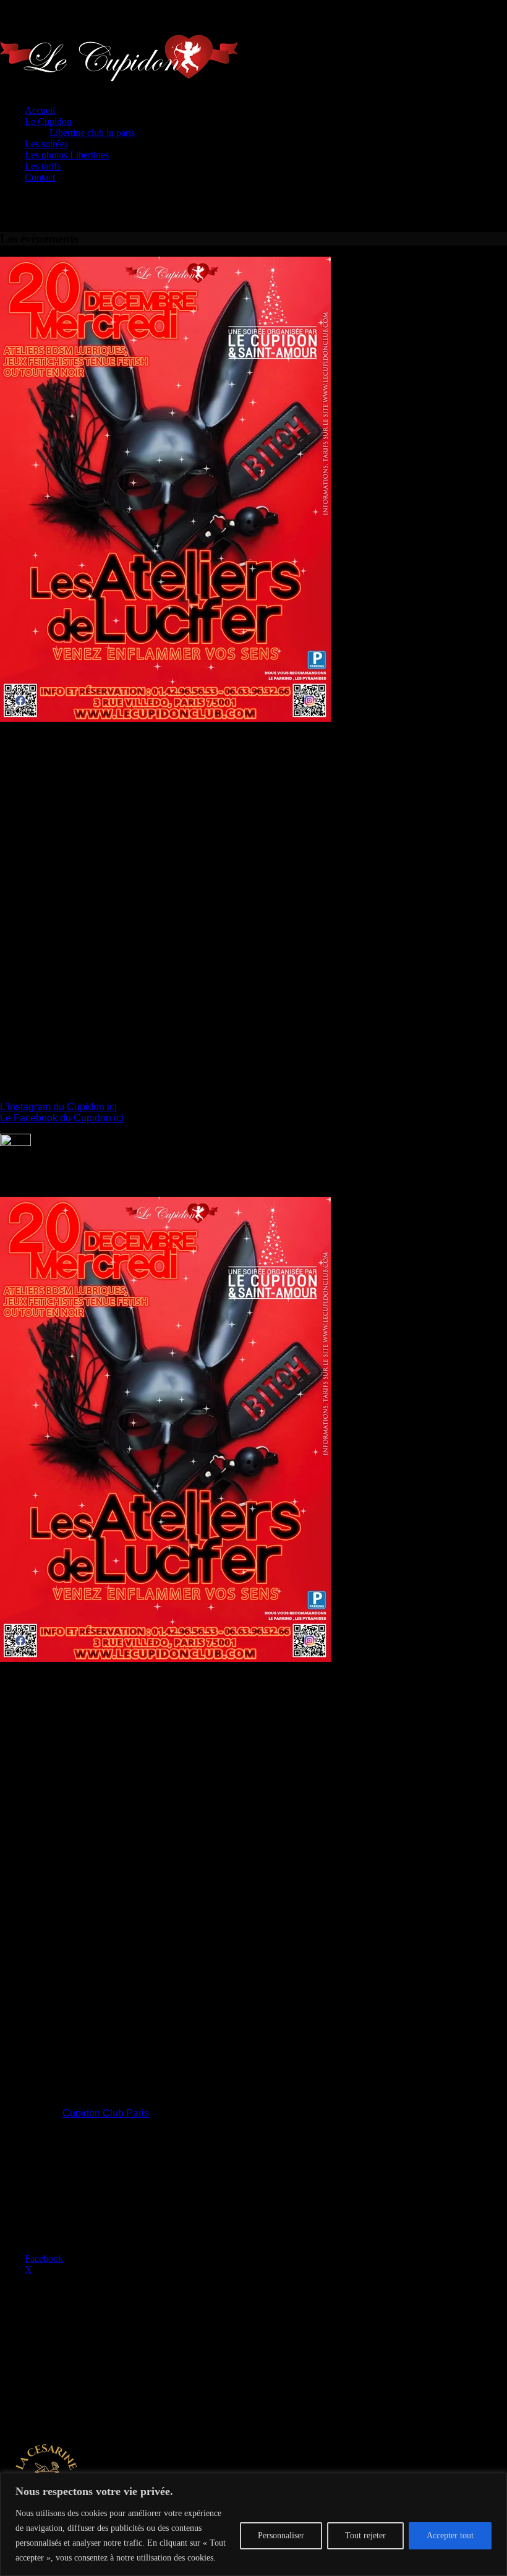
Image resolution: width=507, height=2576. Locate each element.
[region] (253, 2524)
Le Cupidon (48, 122)
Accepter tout (450, 2535)
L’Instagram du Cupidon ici (58, 1107)
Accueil (40, 110)
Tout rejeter (365, 2535)
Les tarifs (43, 166)
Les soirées (46, 144)
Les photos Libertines (67, 155)
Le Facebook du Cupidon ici (62, 1118)
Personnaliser (281, 2535)
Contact (40, 177)
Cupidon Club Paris (106, 2113)
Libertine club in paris (92, 133)
